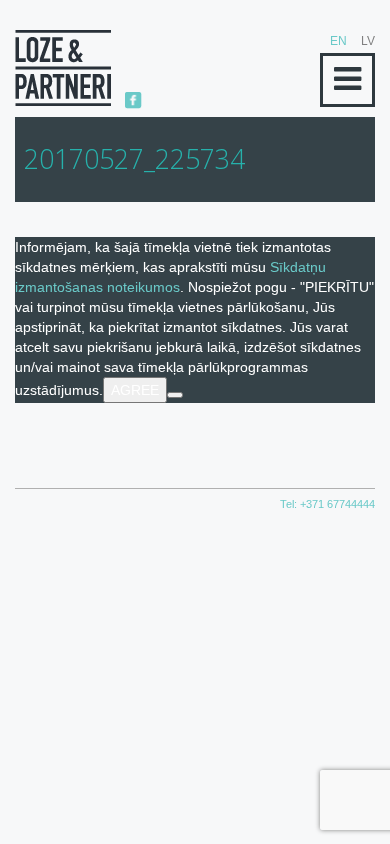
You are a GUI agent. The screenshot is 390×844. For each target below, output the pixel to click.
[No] (175, 395)
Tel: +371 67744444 (327, 504)
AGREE (135, 390)
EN (338, 41)
